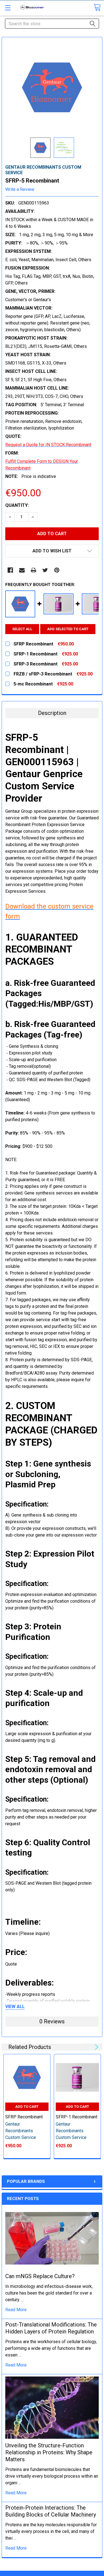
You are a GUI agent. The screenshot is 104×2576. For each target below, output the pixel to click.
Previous (89, 2047)
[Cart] (97, 7)
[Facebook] (10, 570)
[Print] (34, 570)
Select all (22, 629)
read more (16, 2310)
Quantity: (17, 505)
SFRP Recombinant (24, 2117)
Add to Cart (27, 2107)
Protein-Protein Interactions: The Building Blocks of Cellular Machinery (51, 2511)
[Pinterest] (57, 570)
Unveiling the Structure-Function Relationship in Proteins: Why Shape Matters (49, 2452)
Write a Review (20, 189)
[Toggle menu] (8, 8)
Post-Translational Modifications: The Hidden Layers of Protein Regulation (51, 2328)
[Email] (22, 570)
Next (96, 2047)
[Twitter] (45, 570)
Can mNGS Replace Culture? (40, 2276)
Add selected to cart (68, 629)
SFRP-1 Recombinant (77, 2117)
